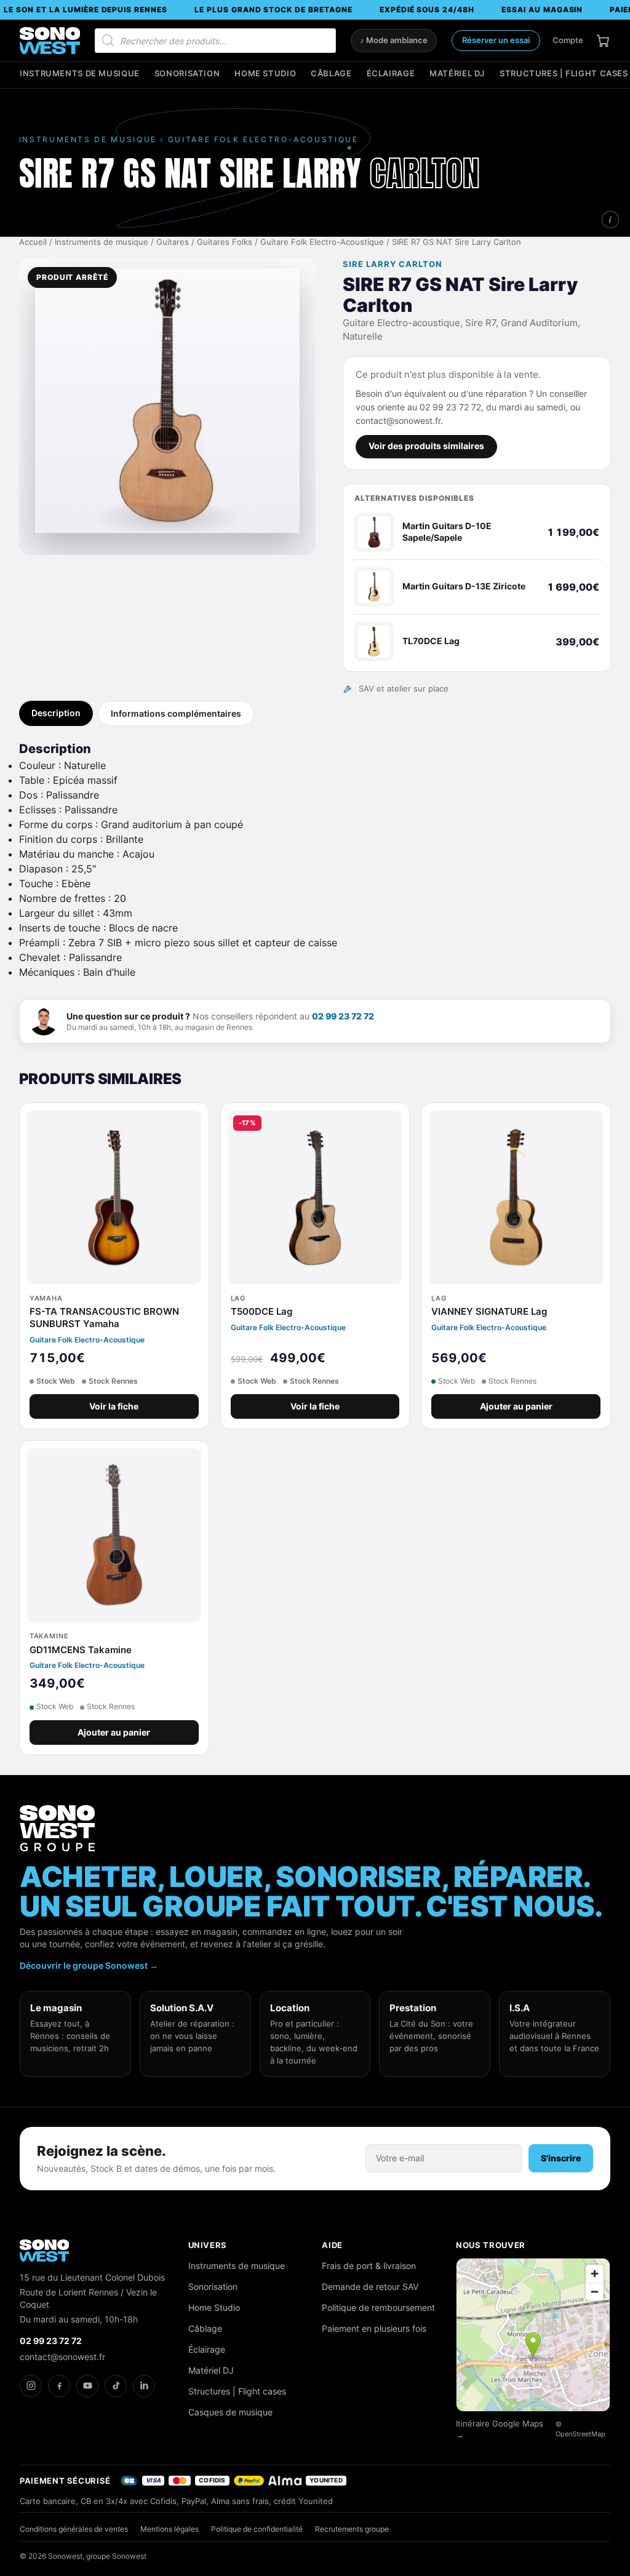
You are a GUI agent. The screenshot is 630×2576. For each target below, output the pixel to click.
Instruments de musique (80, 74)
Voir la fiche (114, 1406)
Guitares (173, 242)
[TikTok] (116, 2386)
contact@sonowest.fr (62, 2357)
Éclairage (391, 74)
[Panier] (603, 41)
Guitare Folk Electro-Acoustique (322, 242)
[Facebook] (59, 2386)
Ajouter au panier (516, 1406)
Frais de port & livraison (369, 2266)
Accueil (33, 242)
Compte (568, 40)
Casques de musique (230, 2412)
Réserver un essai (496, 40)
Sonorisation (187, 74)
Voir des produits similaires (426, 446)
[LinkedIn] (144, 2386)
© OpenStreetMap (580, 2429)
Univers (208, 2245)
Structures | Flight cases (564, 74)
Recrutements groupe (352, 2529)
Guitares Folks (225, 242)
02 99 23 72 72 (343, 1016)
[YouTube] (87, 2386)
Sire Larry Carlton (393, 264)
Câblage (331, 74)
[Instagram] (31, 2386)
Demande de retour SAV (370, 2287)
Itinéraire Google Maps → (500, 2429)
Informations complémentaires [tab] (176, 713)
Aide (332, 2245)
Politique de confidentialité (257, 2529)
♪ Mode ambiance (394, 40)
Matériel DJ (457, 74)
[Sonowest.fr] (50, 41)
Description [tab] (56, 713)
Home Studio (265, 74)
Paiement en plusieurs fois (374, 2328)
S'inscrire (561, 2158)
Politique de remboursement (378, 2307)
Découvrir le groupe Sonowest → (89, 1965)
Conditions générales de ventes (74, 2529)
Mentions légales (169, 2529)
